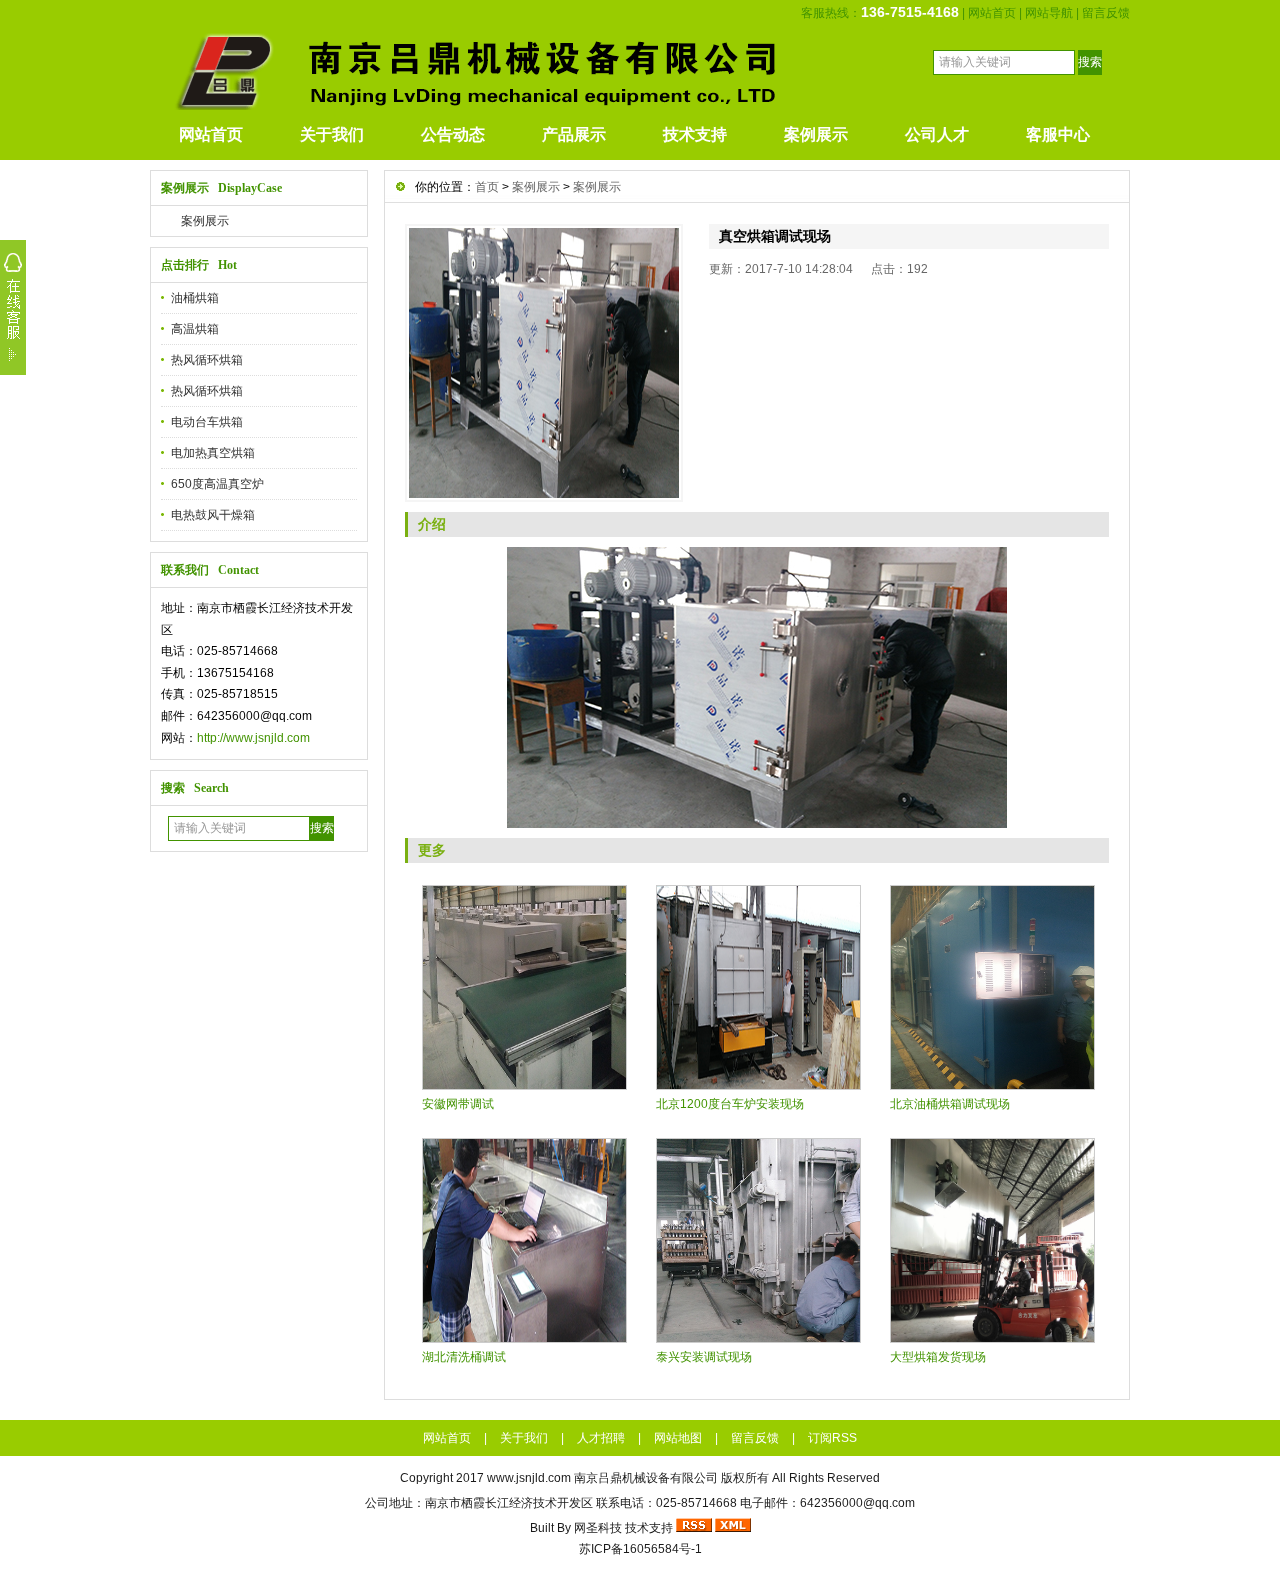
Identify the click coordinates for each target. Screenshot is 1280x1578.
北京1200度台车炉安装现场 (730, 1104)
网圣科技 (598, 1528)
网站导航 (1049, 13)
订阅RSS (832, 1438)
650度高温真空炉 (217, 484)
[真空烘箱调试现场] (544, 363)
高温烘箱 (195, 329)
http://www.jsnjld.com (253, 738)
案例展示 (816, 134)
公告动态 (453, 134)
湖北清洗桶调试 (464, 1357)
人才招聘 (601, 1438)
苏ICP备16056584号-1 (640, 1549)
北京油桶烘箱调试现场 (950, 1104)
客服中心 (1058, 134)
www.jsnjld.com (529, 1478)
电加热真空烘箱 (213, 453)
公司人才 (937, 134)
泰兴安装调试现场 (704, 1357)
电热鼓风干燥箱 (213, 515)
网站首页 (992, 13)
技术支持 (695, 134)
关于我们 (332, 134)
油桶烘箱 (195, 298)
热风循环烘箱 (207, 360)
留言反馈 (1106, 13)
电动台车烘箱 (207, 422)
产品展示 (574, 134)
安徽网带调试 (458, 1104)
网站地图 (678, 1438)
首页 (487, 187)
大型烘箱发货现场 (938, 1357)
